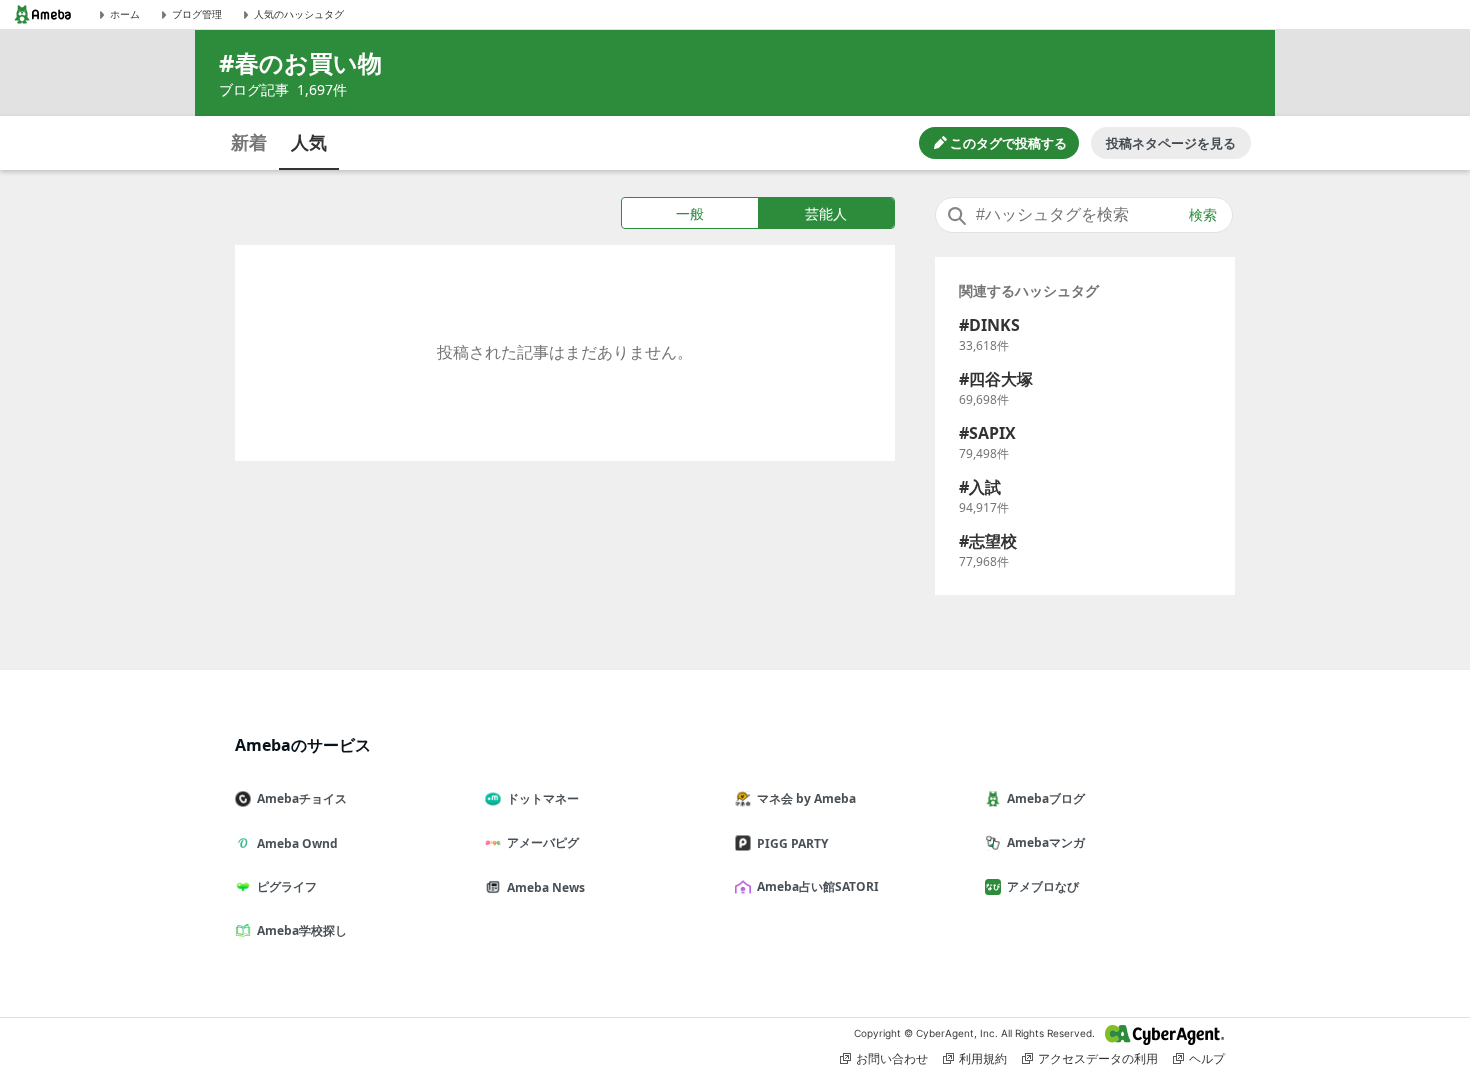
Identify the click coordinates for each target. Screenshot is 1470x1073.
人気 (309, 142)
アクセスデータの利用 (1098, 1058)
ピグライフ (287, 886)
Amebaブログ (1046, 798)
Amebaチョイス (302, 798)
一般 (690, 213)
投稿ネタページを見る (1171, 143)
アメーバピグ (543, 842)
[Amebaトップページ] (43, 14)
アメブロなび (1043, 886)
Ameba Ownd (297, 843)
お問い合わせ (892, 1058)
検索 (1203, 215)
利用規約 (983, 1058)
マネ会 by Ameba (806, 798)
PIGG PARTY (792, 843)
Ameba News (546, 887)
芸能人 (826, 213)
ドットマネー (543, 798)
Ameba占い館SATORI (818, 886)
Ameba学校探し (302, 930)
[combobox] (1084, 215)
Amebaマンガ (1046, 842)
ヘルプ (1207, 1058)
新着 (249, 142)
